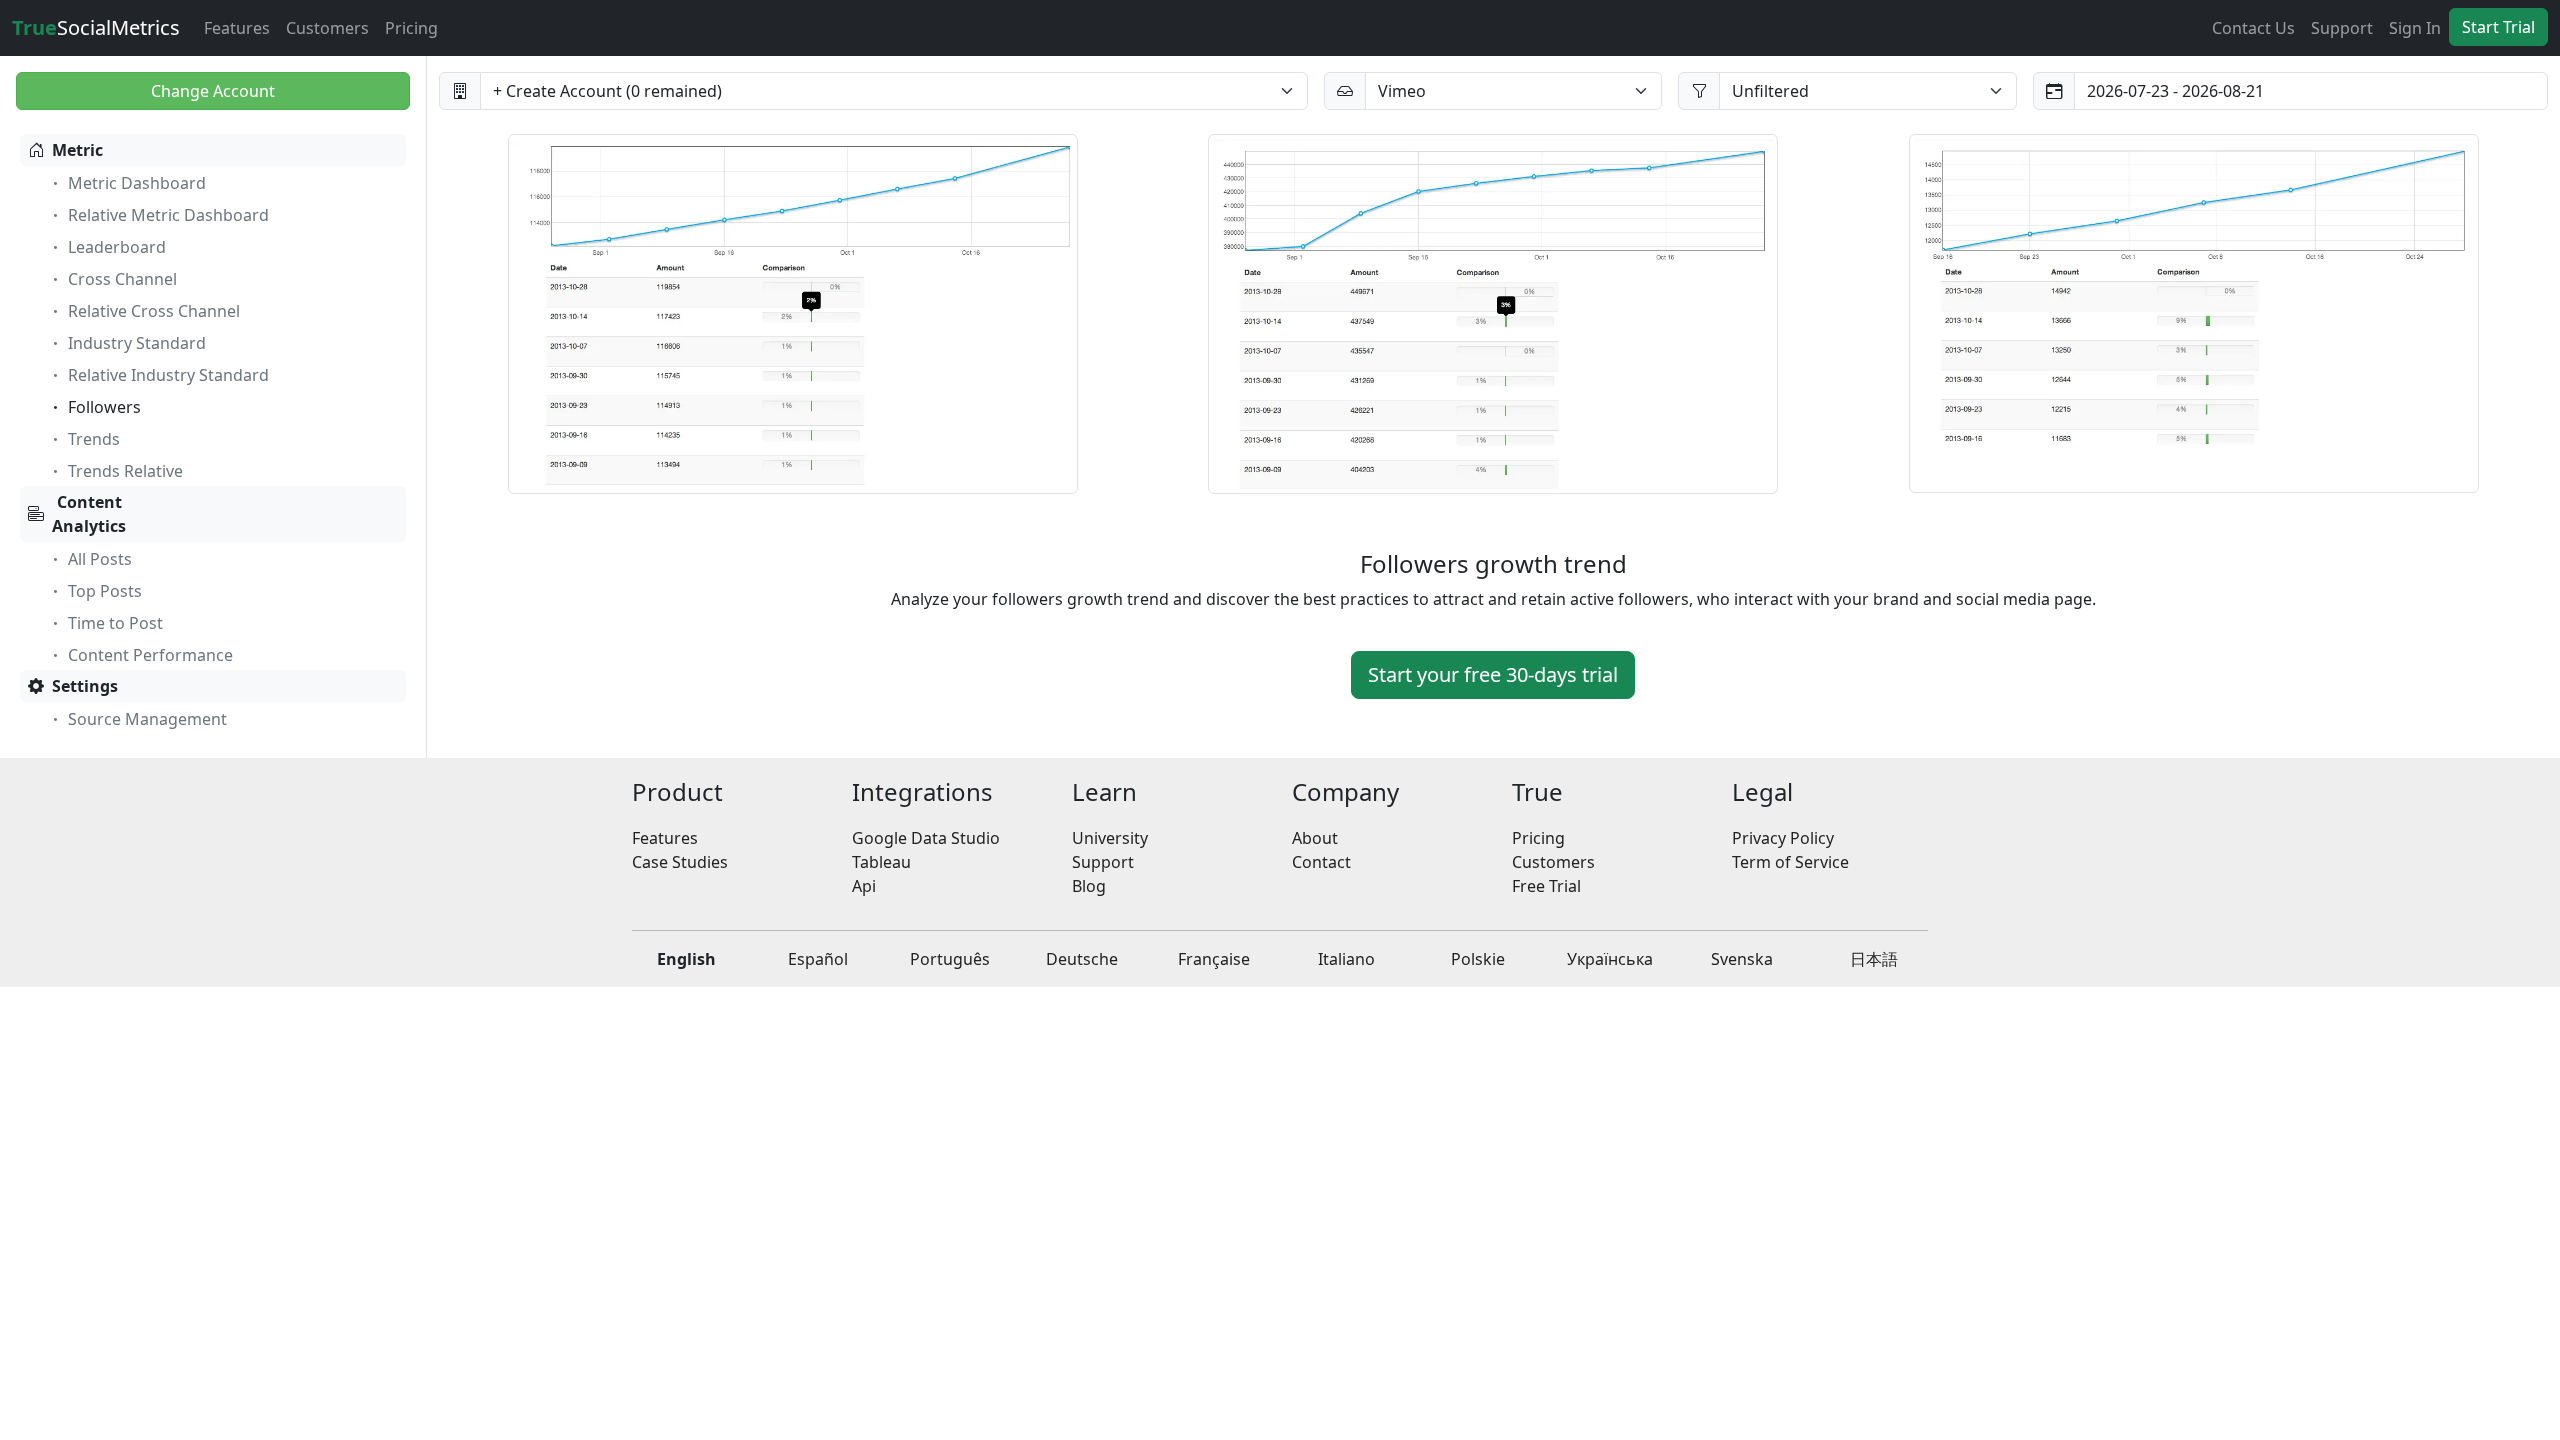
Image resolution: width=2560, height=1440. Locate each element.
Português (950, 959)
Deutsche (1082, 959)
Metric (77, 150)
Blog (1089, 886)
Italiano (1346, 959)
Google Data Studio (926, 838)
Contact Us (2253, 28)
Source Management (147, 719)
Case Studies (680, 862)
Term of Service (1790, 862)
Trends (94, 439)
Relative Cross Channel (154, 311)
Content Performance (150, 655)
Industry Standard (137, 343)
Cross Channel (122, 279)
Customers (327, 28)
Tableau (881, 862)
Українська (1610, 959)
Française (1214, 959)
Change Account (213, 91)
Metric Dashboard (137, 183)
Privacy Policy (1783, 838)
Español (818, 959)
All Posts (100, 559)
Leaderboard (117, 247)
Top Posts (105, 591)
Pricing (411, 28)
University (1110, 838)
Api (864, 886)
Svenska (1742, 959)
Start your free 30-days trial (1493, 674)
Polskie (1478, 959)
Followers (104, 407)
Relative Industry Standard (168, 375)
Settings (85, 686)
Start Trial (2498, 27)
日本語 (1874, 959)
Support (2342, 28)
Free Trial (1546, 886)
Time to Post (115, 623)
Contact (1321, 862)
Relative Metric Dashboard (168, 215)
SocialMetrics (96, 27)
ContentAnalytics (89, 514)
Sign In (2415, 28)
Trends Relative (125, 471)
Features (237, 28)
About (1315, 838)
